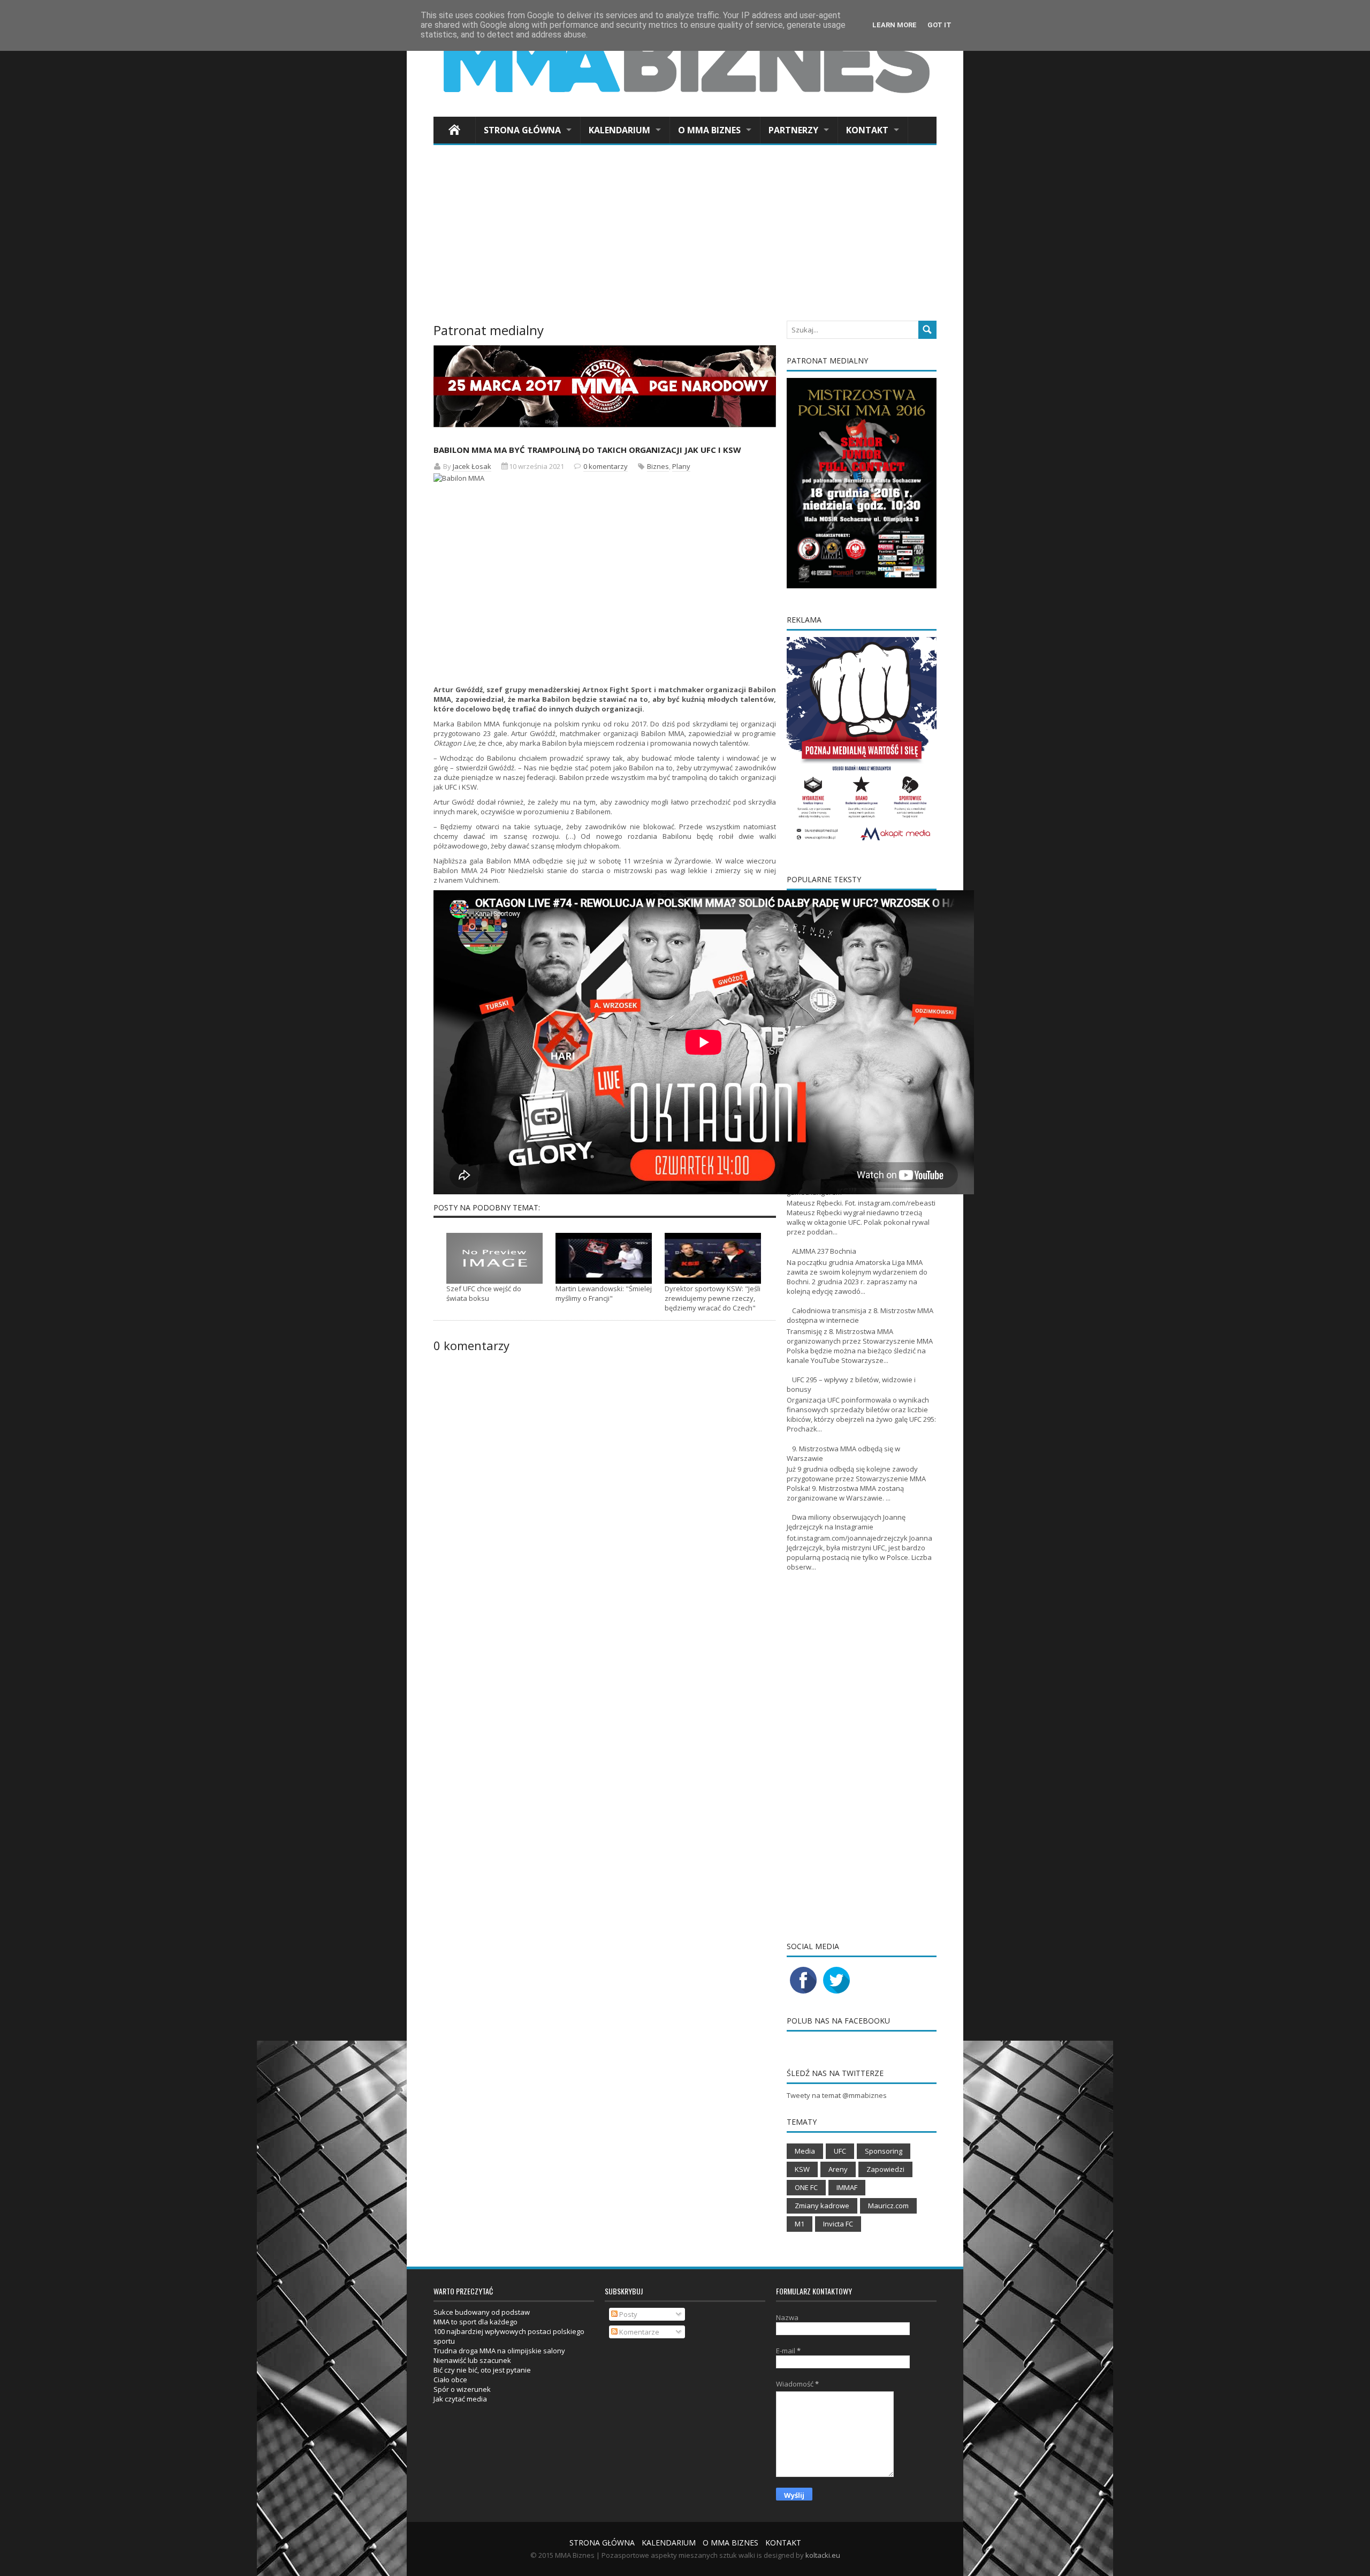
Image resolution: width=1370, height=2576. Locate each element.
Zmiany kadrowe (822, 2206)
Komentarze (638, 2332)
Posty (627, 2314)
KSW (802, 2169)
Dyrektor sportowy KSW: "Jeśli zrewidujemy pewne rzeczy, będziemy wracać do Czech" (713, 1298)
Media (805, 2151)
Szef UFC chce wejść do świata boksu (484, 1293)
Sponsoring (884, 2151)
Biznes (658, 466)
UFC (451, 787)
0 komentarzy (606, 466)
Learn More (895, 25)
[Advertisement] (685, 236)
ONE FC (806, 2187)
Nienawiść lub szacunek (472, 2360)
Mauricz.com (888, 2206)
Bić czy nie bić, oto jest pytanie (482, 2370)
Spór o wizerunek (462, 2389)
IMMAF (847, 2187)
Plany (681, 466)
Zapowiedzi (885, 2169)
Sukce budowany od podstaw (482, 2312)
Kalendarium (619, 130)
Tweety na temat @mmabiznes (837, 2095)
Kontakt (867, 130)
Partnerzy (793, 130)
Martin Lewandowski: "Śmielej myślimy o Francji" (604, 1293)
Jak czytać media (460, 2399)
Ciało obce (450, 2380)
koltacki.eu (823, 2555)
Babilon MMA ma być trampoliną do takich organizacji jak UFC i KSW (587, 450)
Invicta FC (838, 2224)
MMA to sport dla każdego (475, 2322)
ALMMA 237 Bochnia (824, 1251)
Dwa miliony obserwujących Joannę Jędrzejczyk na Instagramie (846, 1522)
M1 (800, 2224)
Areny (838, 2169)
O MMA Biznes (709, 130)
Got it (939, 25)
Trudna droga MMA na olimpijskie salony (499, 2351)
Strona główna (522, 130)
